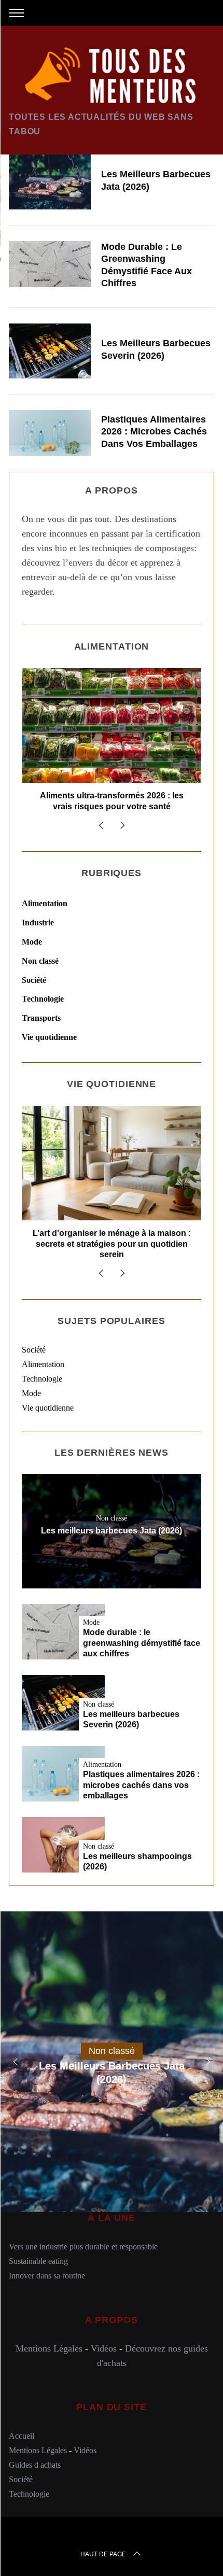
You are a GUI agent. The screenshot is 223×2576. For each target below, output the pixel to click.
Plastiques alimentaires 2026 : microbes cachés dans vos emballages (154, 432)
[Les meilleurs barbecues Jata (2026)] (50, 182)
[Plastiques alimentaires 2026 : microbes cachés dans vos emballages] (50, 433)
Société (34, 980)
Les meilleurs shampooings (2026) (137, 1862)
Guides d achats (35, 2465)
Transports (41, 1018)
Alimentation (45, 903)
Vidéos (104, 2348)
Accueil (22, 2436)
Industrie (38, 923)
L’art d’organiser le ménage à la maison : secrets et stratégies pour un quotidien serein (112, 1244)
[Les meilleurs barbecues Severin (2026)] (50, 351)
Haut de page (103, 2554)
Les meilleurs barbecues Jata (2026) (112, 1530)
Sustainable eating (38, 2261)
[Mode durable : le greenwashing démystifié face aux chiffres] (50, 264)
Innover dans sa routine (47, 2276)
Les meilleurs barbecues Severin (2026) (131, 1720)
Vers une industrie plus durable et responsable (83, 2247)
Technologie (43, 999)
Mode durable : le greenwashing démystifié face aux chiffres (142, 1643)
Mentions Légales (49, 2348)
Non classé (40, 961)
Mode (32, 942)
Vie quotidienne (49, 1037)
